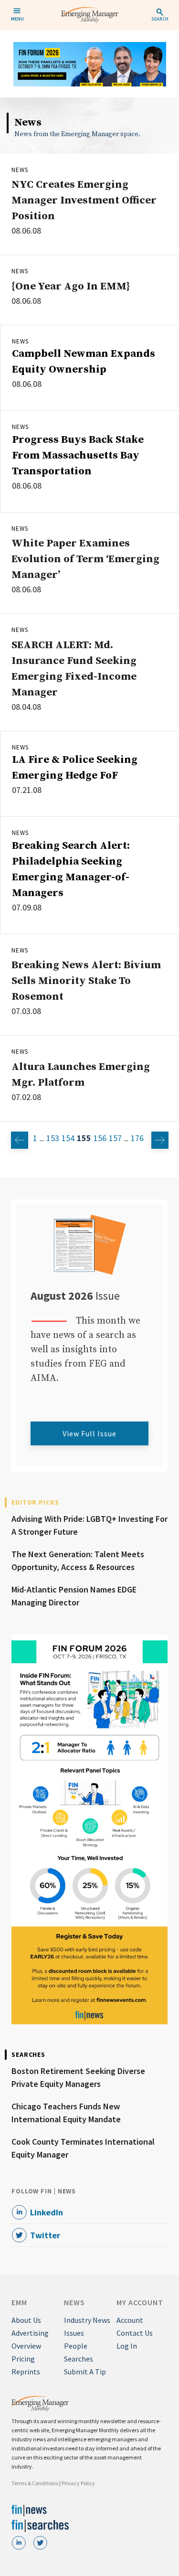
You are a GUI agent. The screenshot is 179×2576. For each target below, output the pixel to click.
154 (68, 1138)
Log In (127, 2346)
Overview (26, 2346)
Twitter (45, 2235)
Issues (74, 2333)
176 (137, 1138)
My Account (140, 2302)
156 (100, 1138)
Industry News (87, 2320)
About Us (26, 2320)
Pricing (23, 2359)
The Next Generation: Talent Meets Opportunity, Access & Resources (78, 1561)
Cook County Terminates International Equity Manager (83, 2148)
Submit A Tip (85, 2372)
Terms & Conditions (35, 2483)
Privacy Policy (78, 2483)
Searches (79, 2359)
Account (130, 2320)
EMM (19, 2302)
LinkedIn (47, 2212)
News (20, 170)
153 (53, 1138)
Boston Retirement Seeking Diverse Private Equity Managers (78, 2077)
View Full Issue (89, 1433)
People (76, 2346)
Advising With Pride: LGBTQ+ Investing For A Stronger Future (89, 1525)
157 (115, 1138)
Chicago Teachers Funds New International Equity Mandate (66, 2113)
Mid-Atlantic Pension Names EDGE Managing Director (74, 1596)
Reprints (26, 2372)
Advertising (30, 2333)
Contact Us (135, 2333)
